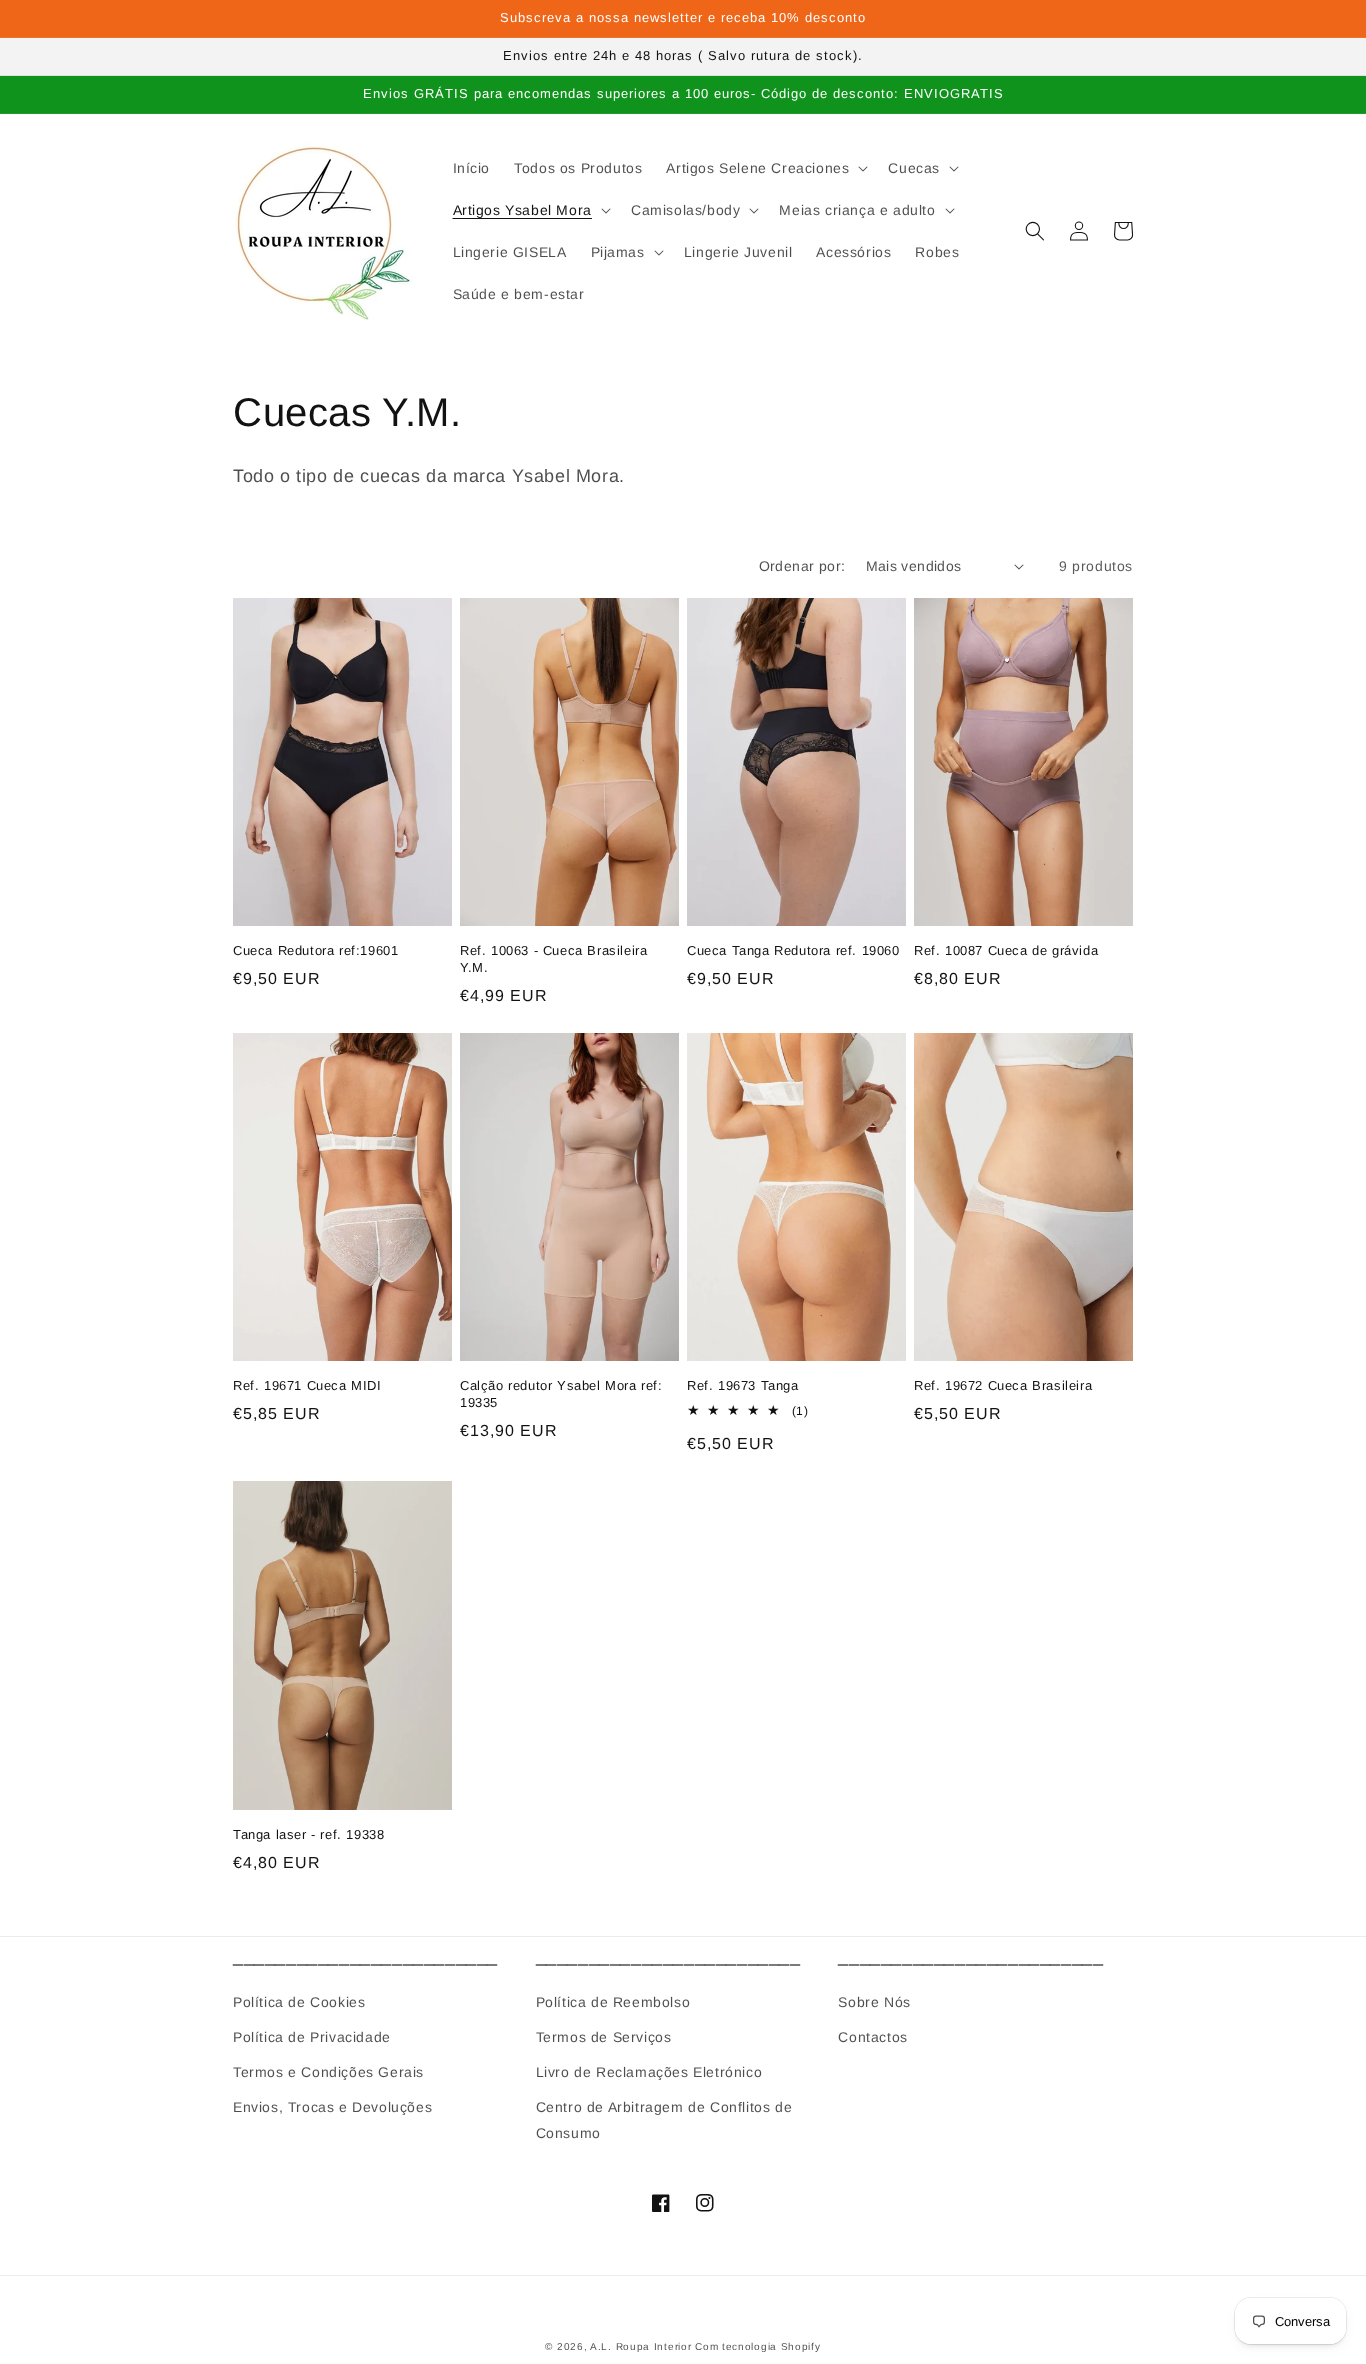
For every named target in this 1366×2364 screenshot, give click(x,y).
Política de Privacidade (312, 2037)
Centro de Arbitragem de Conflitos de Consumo (664, 2119)
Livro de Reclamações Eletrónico (649, 2072)
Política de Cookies (299, 2002)
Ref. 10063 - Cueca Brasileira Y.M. (553, 959)
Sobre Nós (874, 2002)
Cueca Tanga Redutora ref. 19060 (793, 950)
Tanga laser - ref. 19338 (308, 1834)
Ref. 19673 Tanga (743, 1385)
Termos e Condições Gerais (328, 2072)
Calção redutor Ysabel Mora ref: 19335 (561, 1394)
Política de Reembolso (613, 2002)
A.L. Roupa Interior (640, 2346)
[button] (765, 168)
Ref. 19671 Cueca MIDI (307, 1385)
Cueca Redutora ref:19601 (315, 950)
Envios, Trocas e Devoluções (332, 2107)
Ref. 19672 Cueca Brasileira (1003, 1385)
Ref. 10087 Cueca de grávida (1006, 950)
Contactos (872, 2037)
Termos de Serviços (604, 2037)
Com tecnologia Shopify (757, 2346)
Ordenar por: (802, 566)
